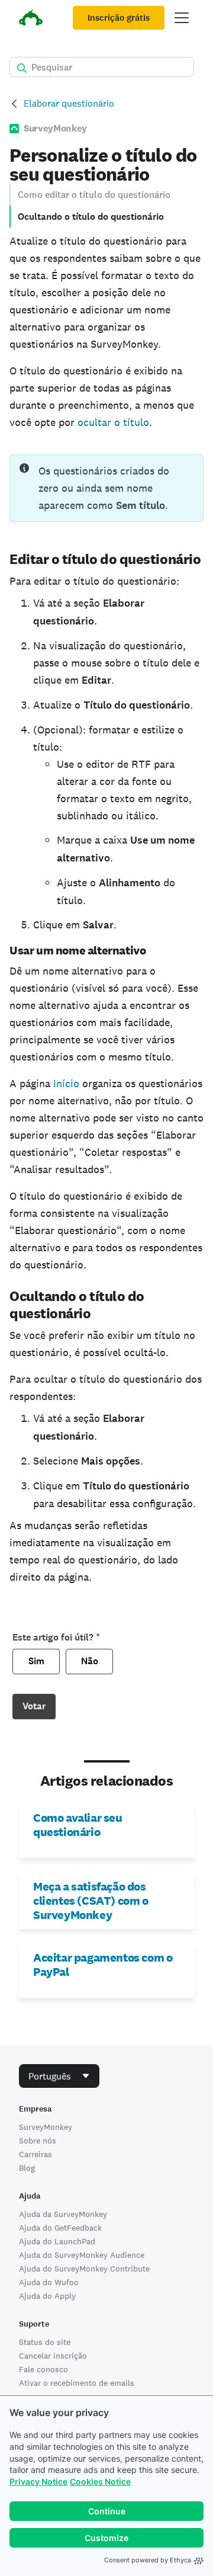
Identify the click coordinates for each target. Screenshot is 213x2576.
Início (66, 1083)
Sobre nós (38, 2141)
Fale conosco (43, 2369)
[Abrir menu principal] (182, 18)
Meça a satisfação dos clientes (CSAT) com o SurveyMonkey (91, 1901)
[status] (106, 488)
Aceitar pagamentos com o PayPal (103, 1965)
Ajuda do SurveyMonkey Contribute (84, 2269)
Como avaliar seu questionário (78, 1825)
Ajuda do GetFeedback (60, 2228)
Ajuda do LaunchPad (57, 2241)
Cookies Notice (100, 2482)
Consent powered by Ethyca (148, 2560)
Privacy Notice (38, 2482)
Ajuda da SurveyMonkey (63, 2214)
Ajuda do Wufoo (49, 2282)
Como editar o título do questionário (94, 195)
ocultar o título (113, 422)
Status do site (45, 2342)
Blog (27, 2168)
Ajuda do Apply (47, 2296)
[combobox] (59, 2076)
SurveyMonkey (46, 2127)
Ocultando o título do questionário (91, 217)
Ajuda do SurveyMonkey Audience (82, 2255)
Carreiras (35, 2154)
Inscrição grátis (119, 18)
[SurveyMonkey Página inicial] (31, 19)
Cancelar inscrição (53, 2356)
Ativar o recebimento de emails (77, 2383)
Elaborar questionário (69, 103)
